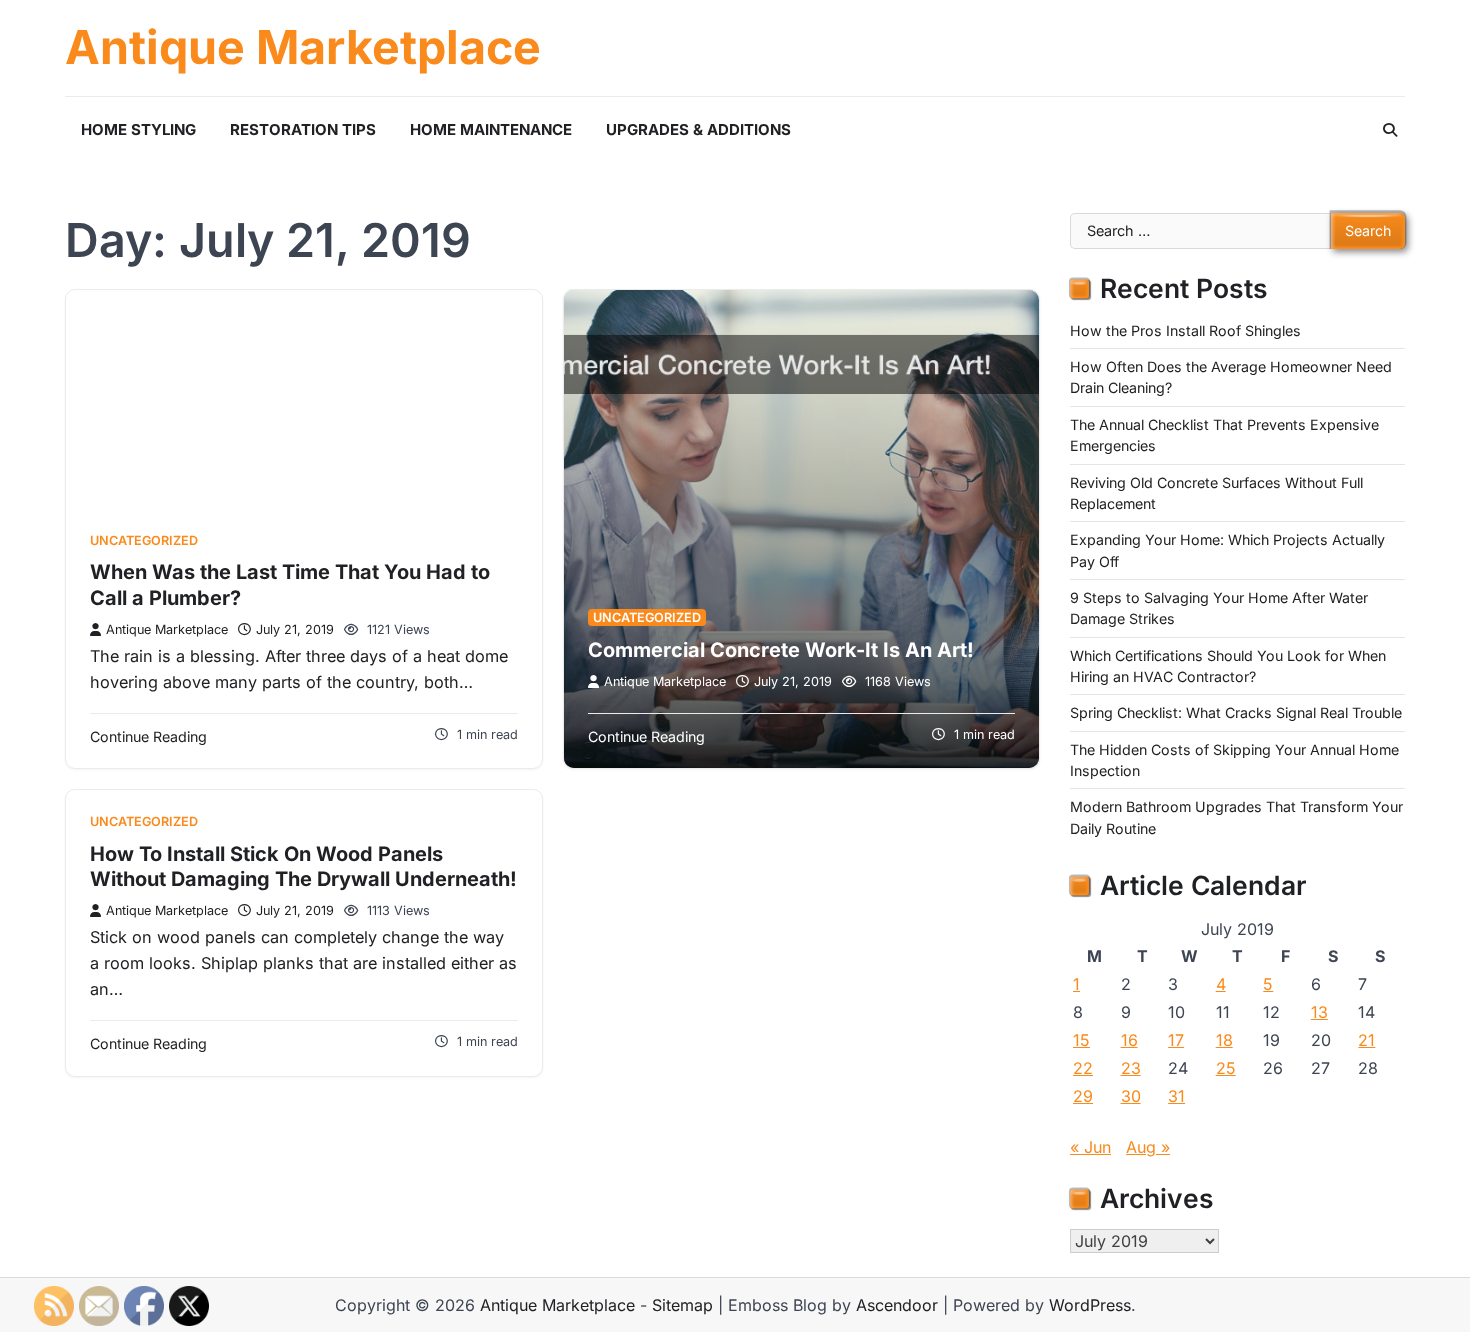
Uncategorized (144, 540)
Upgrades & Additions (698, 129)
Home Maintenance (491, 129)
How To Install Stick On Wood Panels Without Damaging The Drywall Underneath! (303, 867)
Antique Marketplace (303, 47)
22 (1083, 1068)
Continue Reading (148, 736)
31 (1176, 1096)
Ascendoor (897, 1305)
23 (1131, 1068)
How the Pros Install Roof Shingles (1185, 330)
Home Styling (138, 129)
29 (1083, 1096)
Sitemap (682, 1305)
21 (1366, 1040)
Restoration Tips (303, 129)
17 (1176, 1040)
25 (1226, 1068)
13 (1319, 1012)
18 (1224, 1040)
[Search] (1390, 130)
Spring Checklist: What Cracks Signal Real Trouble (1236, 712)
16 (1129, 1040)
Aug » (1148, 1147)
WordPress (1090, 1305)
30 (1131, 1096)
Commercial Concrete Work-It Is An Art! (781, 650)
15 (1081, 1040)
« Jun (1090, 1147)
